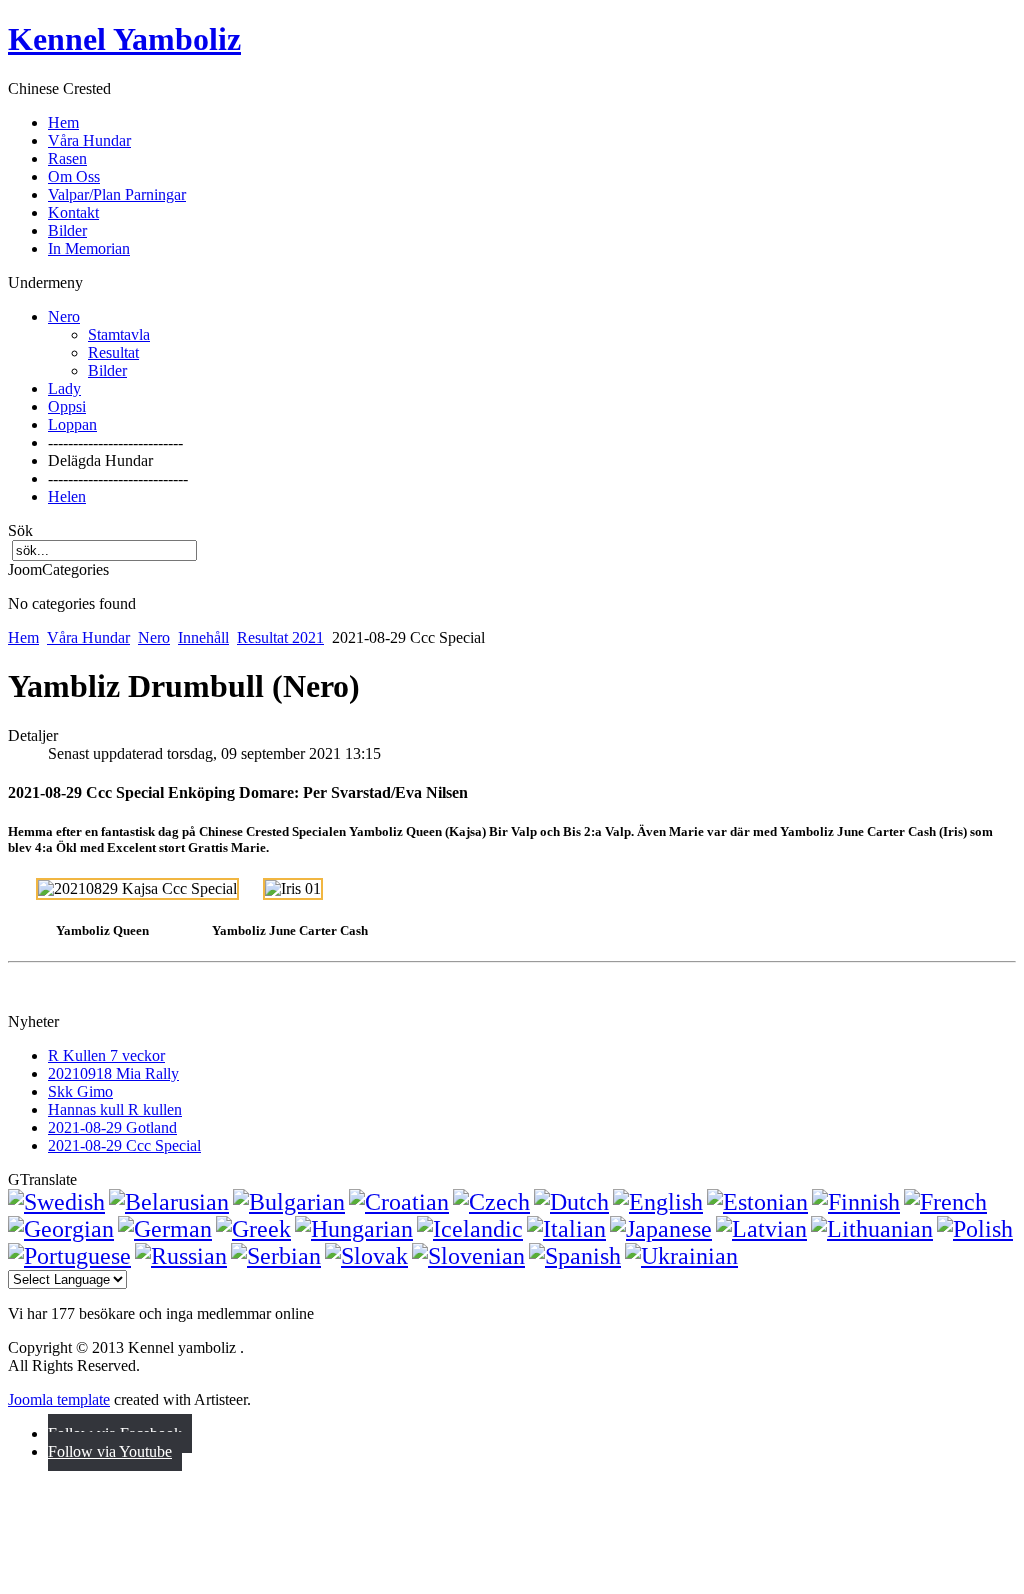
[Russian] (181, 1256)
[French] (945, 1202)
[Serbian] (276, 1256)
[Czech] (491, 1202)
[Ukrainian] (681, 1256)
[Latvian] (761, 1229)
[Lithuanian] (872, 1229)
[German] (165, 1229)
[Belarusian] (169, 1202)
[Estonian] (757, 1202)
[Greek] (253, 1229)
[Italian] (566, 1229)
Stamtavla (119, 334)
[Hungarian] (354, 1229)
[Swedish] (56, 1202)
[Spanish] (575, 1256)
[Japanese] (661, 1229)
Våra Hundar (88, 637)
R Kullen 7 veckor (106, 1055)
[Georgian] (61, 1229)
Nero (154, 637)
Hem (23, 637)
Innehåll (203, 637)
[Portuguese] (69, 1256)
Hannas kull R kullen (115, 1109)
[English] (658, 1202)
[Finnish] (856, 1202)
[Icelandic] (470, 1229)
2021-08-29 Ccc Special (124, 1145)
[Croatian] (399, 1202)
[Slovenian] (468, 1256)
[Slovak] (366, 1256)
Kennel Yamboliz (124, 39)
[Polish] (975, 1229)
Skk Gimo (80, 1091)
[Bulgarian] (289, 1202)
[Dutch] (571, 1202)
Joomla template (59, 1399)
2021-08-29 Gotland (112, 1127)
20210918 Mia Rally (113, 1073)
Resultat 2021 (280, 637)
